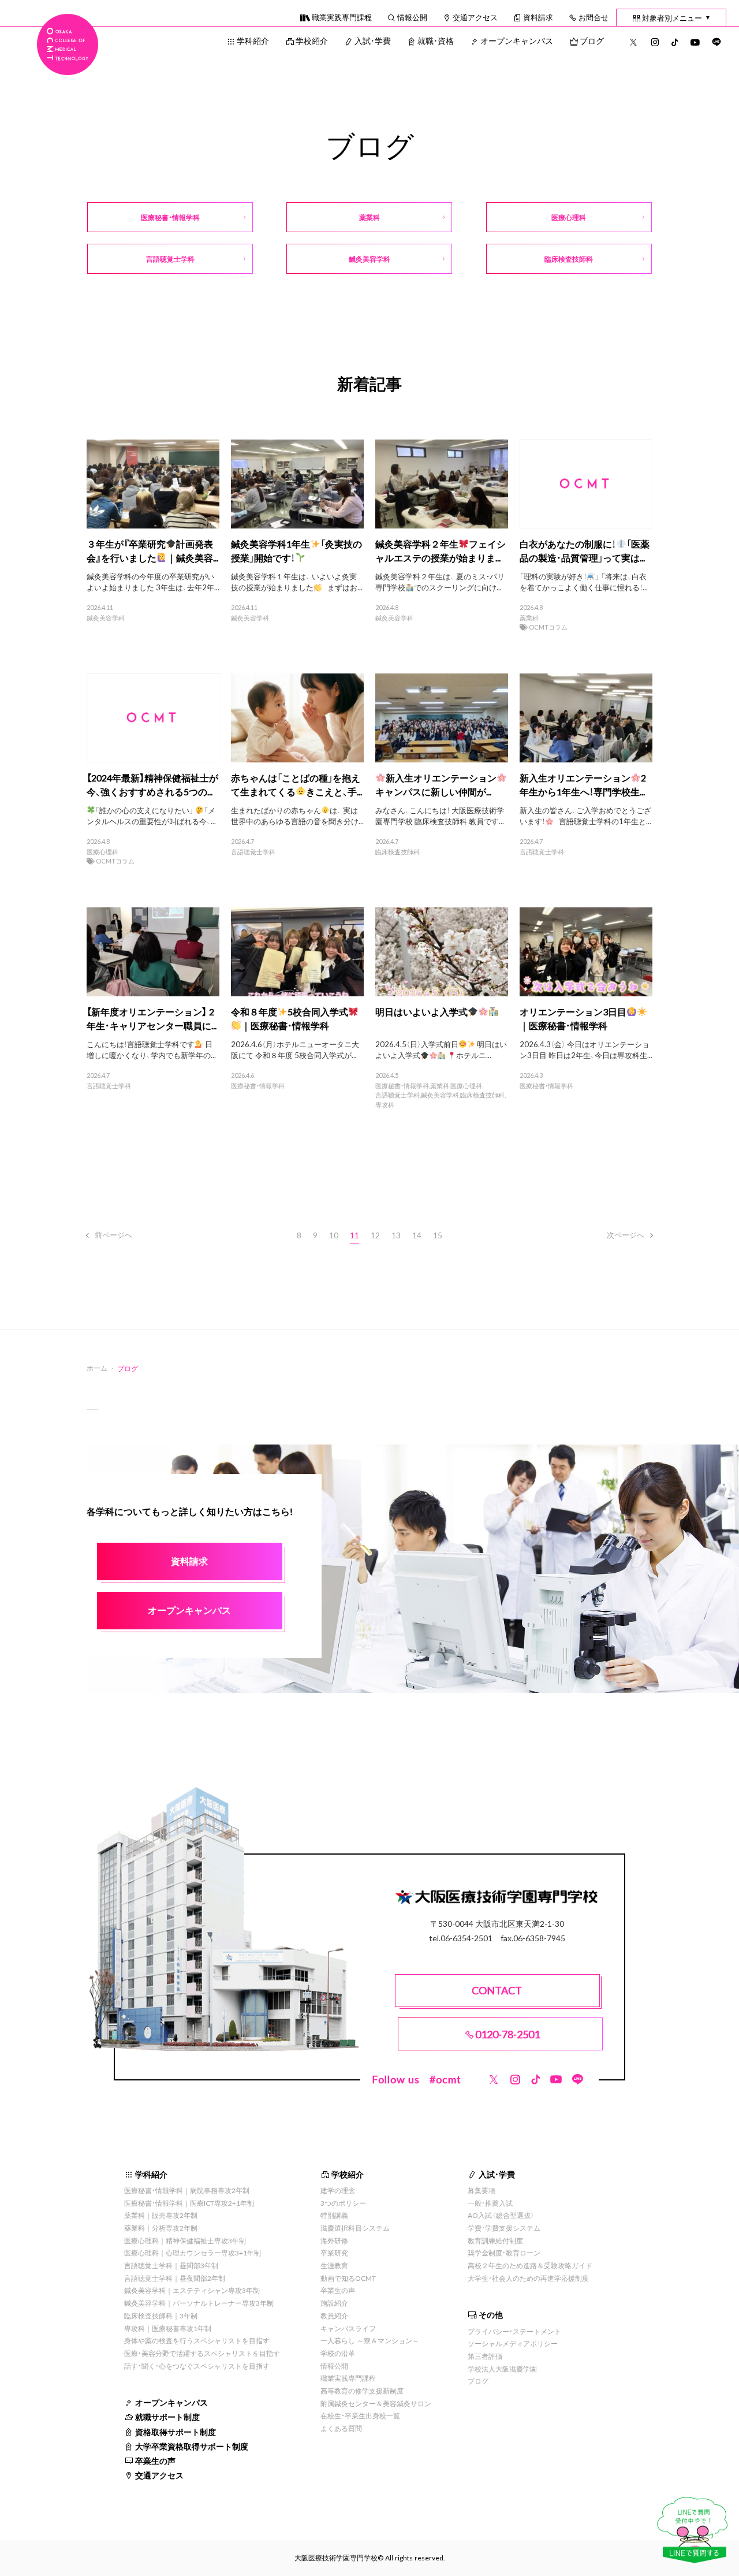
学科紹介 (253, 40)
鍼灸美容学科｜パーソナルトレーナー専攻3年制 (199, 2303)
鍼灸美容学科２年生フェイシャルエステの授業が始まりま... (441, 550)
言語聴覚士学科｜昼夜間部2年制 (175, 2278)
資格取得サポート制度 (176, 2432)
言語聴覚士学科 (253, 852)
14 (417, 1235)
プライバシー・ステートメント (514, 2331)
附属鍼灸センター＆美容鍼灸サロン (376, 2403)
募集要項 (482, 2190)
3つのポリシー (343, 2203)
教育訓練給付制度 (495, 2240)
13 (396, 1235)
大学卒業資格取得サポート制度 (192, 2446)
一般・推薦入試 (490, 2203)
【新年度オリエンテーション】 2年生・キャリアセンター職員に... (152, 1018)
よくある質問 (341, 2428)
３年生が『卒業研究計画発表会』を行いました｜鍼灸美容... (152, 550)
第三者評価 (485, 2356)
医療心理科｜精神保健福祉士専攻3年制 (185, 2240)
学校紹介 (312, 40)
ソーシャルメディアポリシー (513, 2343)
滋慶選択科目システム (355, 2228)
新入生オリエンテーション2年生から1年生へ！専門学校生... (583, 784)
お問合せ (594, 17)
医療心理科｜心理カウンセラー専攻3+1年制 (193, 2253)
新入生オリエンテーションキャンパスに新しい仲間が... (436, 784)
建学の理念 (338, 2190)
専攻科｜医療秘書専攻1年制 (168, 2328)
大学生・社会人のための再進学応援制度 (528, 2278)
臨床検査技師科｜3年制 (161, 2316)
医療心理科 (102, 852)
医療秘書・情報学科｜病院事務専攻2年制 (187, 2190)
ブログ (592, 40)
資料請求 (538, 17)
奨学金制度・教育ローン (504, 2253)
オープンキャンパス (517, 40)
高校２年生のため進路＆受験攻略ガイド (530, 2265)
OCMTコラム (548, 627)
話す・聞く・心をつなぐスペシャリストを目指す (197, 2366)
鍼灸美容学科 (106, 618)
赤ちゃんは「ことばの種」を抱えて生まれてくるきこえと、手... (296, 784)
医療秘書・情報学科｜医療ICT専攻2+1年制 (189, 2203)
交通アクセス (475, 17)
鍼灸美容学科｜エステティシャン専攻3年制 (192, 2290)
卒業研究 (334, 2253)
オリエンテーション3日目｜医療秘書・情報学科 (573, 1018)
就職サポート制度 (167, 2417)
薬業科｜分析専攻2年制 (161, 2228)
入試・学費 (373, 40)
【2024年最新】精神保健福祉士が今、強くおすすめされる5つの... (152, 784)
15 (438, 1235)
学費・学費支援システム (504, 2228)
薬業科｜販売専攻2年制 (161, 2215)
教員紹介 (334, 2316)
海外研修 (334, 2240)
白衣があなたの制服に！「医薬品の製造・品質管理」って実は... (585, 550)
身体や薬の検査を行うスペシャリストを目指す (197, 2340)
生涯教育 (334, 2265)
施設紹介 (334, 2303)
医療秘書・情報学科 (258, 1086)
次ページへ (626, 1235)
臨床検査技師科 (398, 852)
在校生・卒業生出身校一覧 (360, 2415)
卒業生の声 (155, 2460)
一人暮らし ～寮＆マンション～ (370, 2340)
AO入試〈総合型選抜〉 (501, 2215)
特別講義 (334, 2215)
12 (375, 1235)
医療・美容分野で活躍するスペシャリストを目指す (202, 2353)
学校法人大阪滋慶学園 (502, 2369)
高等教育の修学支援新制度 (362, 2391)
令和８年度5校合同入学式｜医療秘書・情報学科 (290, 1018)
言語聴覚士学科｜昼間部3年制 (171, 2265)
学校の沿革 (338, 2353)
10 (334, 1235)
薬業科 (529, 618)
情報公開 (412, 17)
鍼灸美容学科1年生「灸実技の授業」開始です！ (296, 550)
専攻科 (385, 1105)
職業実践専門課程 (342, 17)
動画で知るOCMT (348, 2278)
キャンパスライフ (348, 2328)
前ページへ (113, 1235)
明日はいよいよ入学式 (421, 1011)
